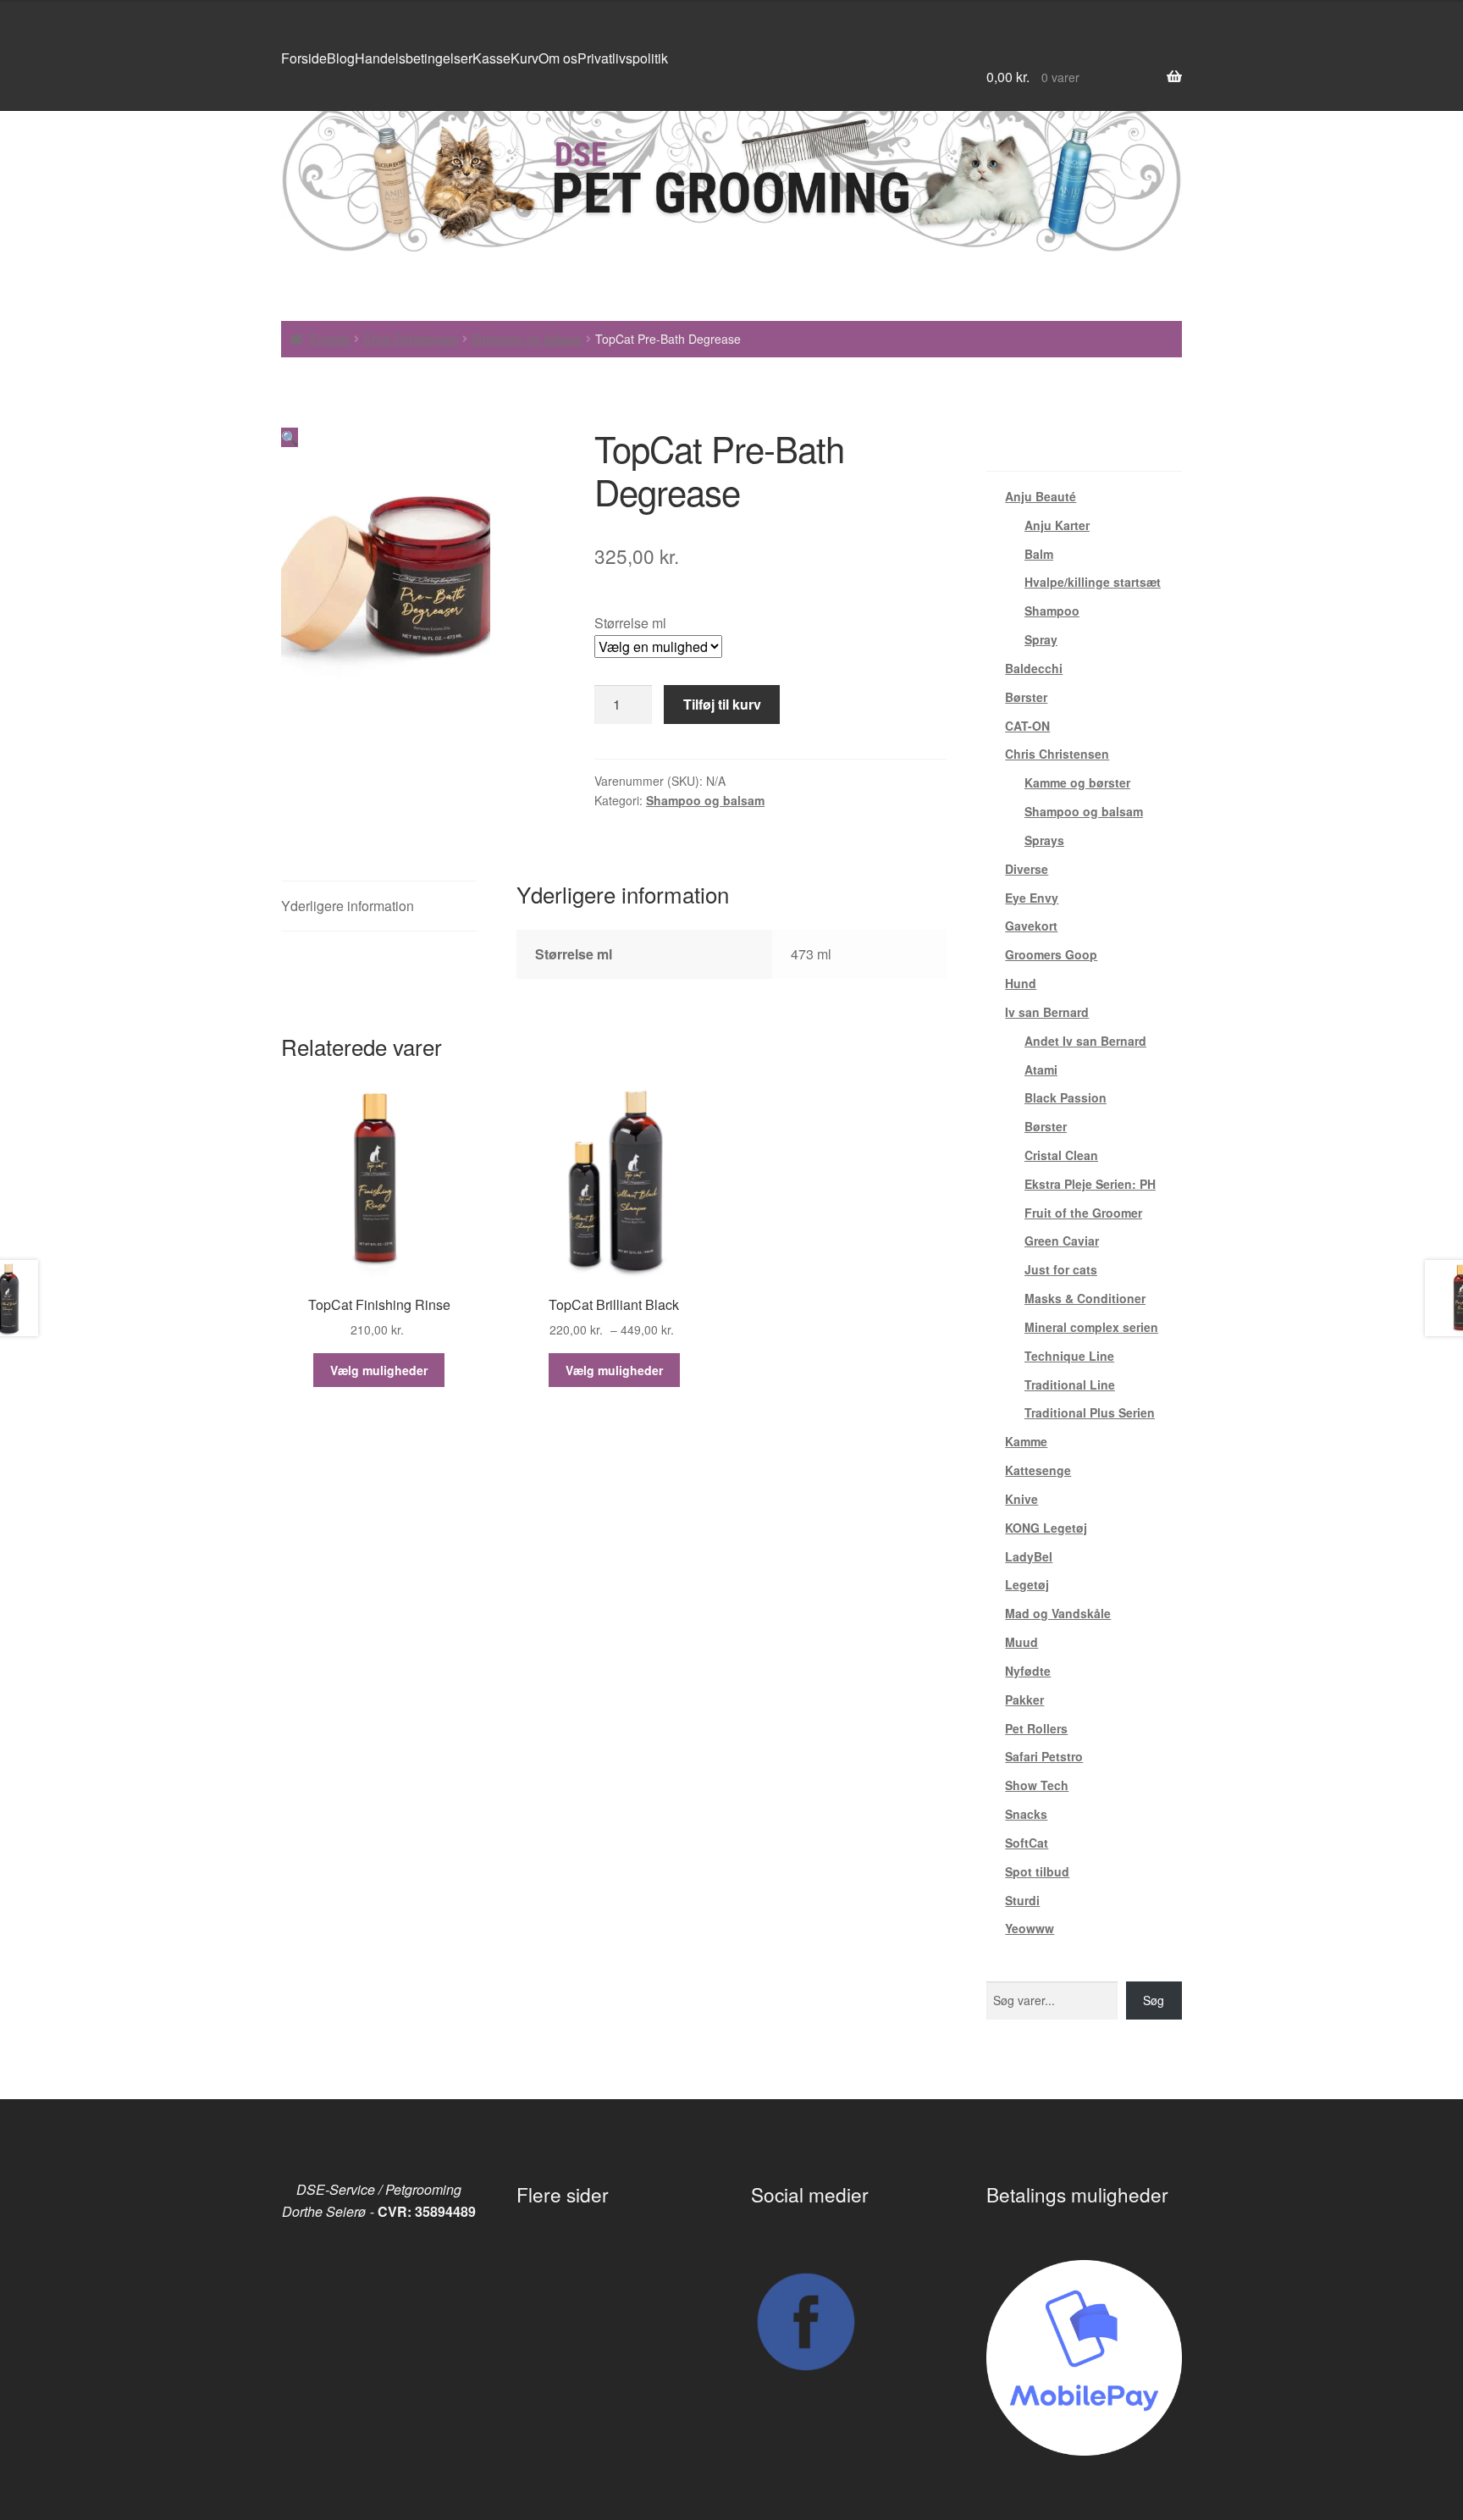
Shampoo (1052, 611)
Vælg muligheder (379, 1370)
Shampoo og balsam (527, 339)
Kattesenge (1038, 1470)
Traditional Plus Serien (1090, 1412)
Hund (1021, 983)
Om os (558, 58)
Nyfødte (1028, 1671)
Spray (1041, 639)
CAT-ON (1027, 726)
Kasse (491, 58)
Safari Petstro (1044, 1756)
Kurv (524, 58)
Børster (1026, 697)
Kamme (1026, 1441)
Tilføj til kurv (722, 704)
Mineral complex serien (1091, 1327)
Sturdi (1022, 1900)
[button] (290, 437)
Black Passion (1066, 1097)
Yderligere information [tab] (348, 906)
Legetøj (1027, 1584)
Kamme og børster (1077, 782)
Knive (1021, 1499)
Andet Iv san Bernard (1085, 1041)
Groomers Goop (1051, 954)
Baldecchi (1034, 668)
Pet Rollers (1036, 1728)
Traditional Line (1070, 1384)
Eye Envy (1032, 898)
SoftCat (1027, 1843)
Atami (1041, 1069)
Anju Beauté (1041, 496)
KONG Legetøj (1046, 1528)
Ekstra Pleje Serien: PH (1090, 1184)
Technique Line (1069, 1356)
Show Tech (1037, 1785)
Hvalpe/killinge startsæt (1093, 582)
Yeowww (1030, 1928)
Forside (304, 58)
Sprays (1044, 840)
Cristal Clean (1061, 1155)
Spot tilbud (1037, 1871)
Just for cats (1061, 1269)
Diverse (1027, 869)
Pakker (1024, 1699)
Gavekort (1031, 926)
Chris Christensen (411, 339)
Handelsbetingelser (414, 58)
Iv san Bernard (1047, 1012)
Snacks (1026, 1814)
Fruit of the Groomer (1083, 1213)
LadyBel (1029, 1556)
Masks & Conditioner (1085, 1298)
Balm (1039, 554)
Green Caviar (1062, 1241)
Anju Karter (1057, 525)
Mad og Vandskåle (1058, 1613)
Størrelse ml (630, 623)
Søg (1154, 2000)
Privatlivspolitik (623, 58)
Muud (1021, 1642)
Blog (341, 58)
